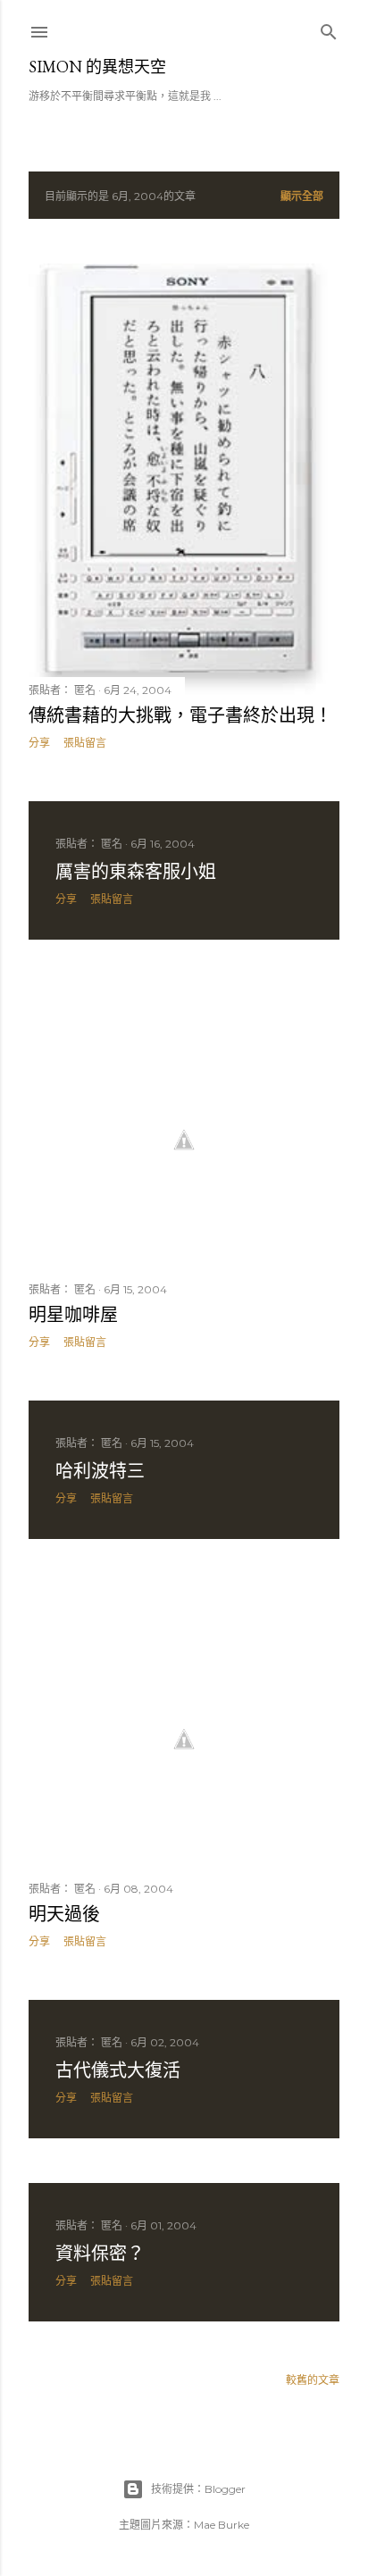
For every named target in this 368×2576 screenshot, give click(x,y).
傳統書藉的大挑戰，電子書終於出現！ (180, 715)
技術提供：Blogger (198, 2489)
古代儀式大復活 (118, 2070)
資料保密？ (100, 2254)
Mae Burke (222, 2525)
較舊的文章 (313, 2380)
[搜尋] (329, 28)
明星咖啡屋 (73, 1315)
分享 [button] (39, 743)
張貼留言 (85, 743)
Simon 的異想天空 (97, 67)
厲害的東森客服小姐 (136, 872)
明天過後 (64, 1914)
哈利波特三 (100, 1471)
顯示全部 (302, 196)
